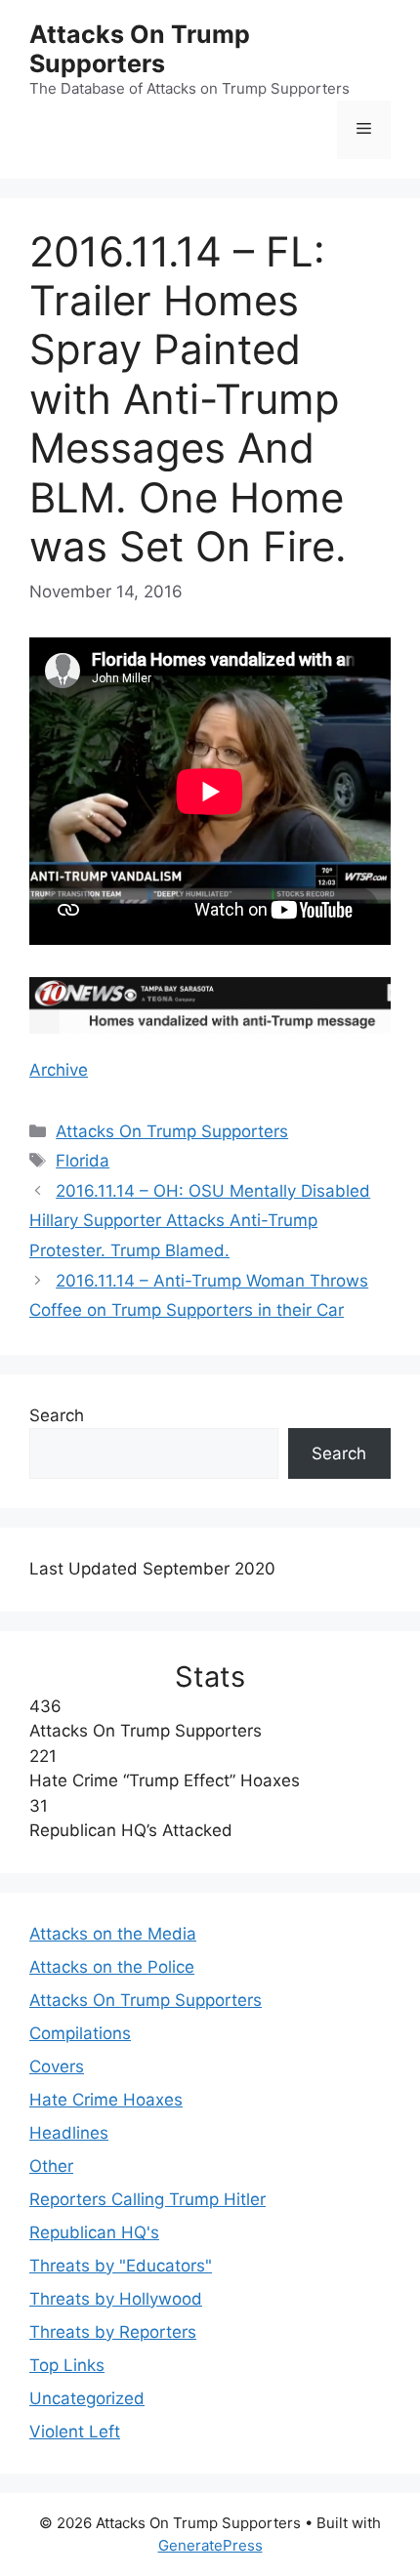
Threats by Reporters (113, 2332)
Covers (57, 2066)
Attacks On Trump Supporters (140, 49)
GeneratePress (210, 2545)
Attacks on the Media (113, 1934)
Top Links (67, 2365)
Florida (83, 1161)
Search (57, 1415)
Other (51, 2166)
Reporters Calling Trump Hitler (147, 2199)
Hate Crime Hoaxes (106, 2100)
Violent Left (75, 2432)
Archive (59, 1070)
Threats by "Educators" (121, 2266)
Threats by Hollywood (116, 2299)
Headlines (69, 2133)
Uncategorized (87, 2398)
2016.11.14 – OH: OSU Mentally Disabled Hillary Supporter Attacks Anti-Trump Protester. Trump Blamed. (200, 1221)
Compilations (80, 2033)
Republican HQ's (94, 2232)
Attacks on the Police (112, 1967)
